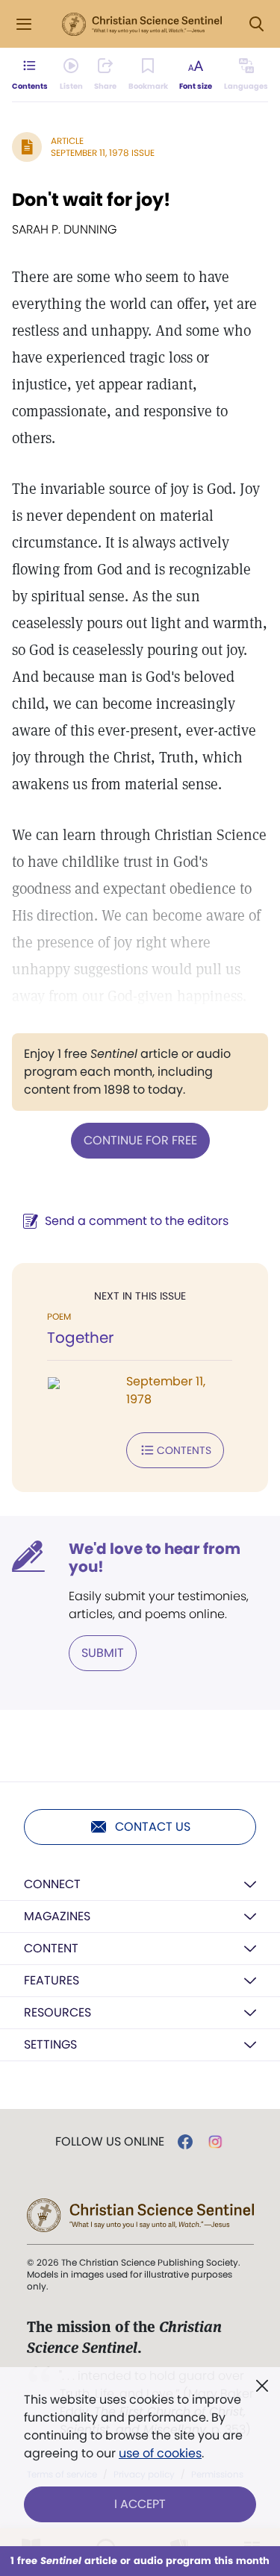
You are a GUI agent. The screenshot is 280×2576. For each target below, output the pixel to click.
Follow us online (110, 2142)
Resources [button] (57, 2012)
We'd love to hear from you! (155, 1558)
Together (80, 1338)
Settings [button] (50, 2044)
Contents (184, 1450)
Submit (103, 1653)
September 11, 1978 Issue (103, 153)
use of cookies (160, 2453)
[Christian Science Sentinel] (142, 25)
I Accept (140, 2504)
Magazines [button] (57, 1916)
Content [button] (51, 1948)
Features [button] (52, 1980)
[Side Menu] (24, 24)
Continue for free (140, 1140)
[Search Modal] (256, 24)
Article (67, 141)
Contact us (153, 1827)
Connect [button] (52, 1884)
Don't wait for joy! (91, 200)
